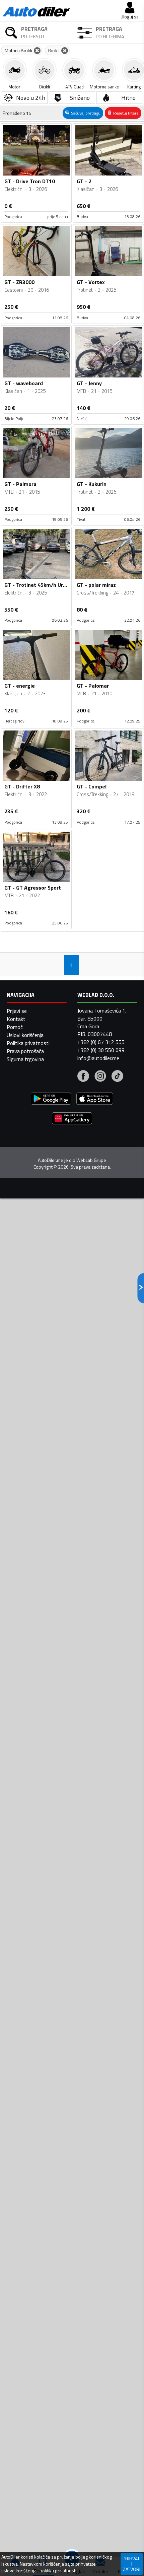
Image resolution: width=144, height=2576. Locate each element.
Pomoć (15, 1027)
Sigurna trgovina (25, 1059)
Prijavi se (17, 1011)
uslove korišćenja (19, 2571)
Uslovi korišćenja (25, 1035)
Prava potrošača (25, 1051)
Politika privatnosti (28, 1043)
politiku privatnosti (58, 2571)
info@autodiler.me (98, 1058)
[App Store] (95, 1099)
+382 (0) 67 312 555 (101, 1042)
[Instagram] (100, 1077)
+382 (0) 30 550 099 (101, 1050)
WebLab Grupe (91, 1160)
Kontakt (16, 1019)
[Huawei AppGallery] (72, 1119)
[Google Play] (51, 1099)
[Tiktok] (117, 1077)
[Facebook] (83, 1077)
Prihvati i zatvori (132, 2564)
